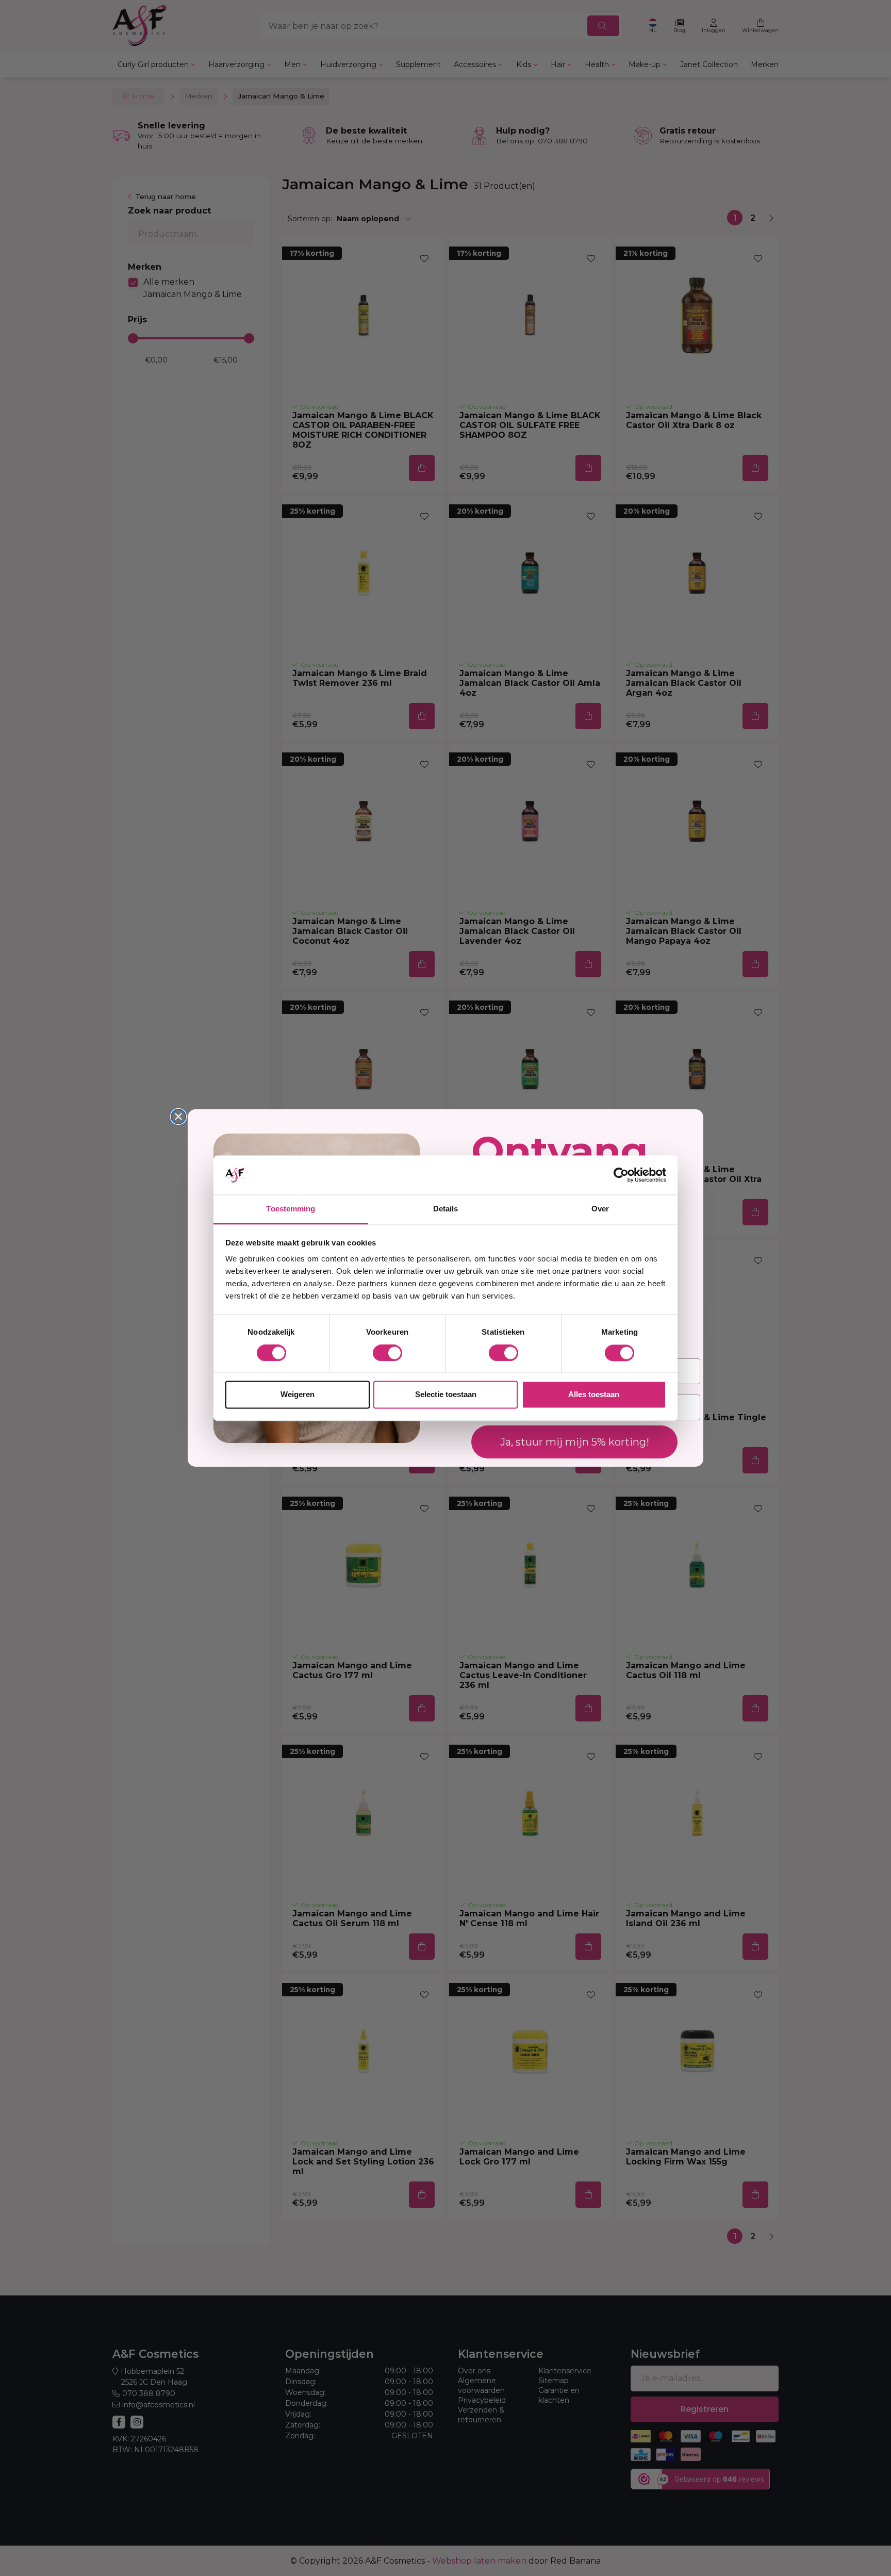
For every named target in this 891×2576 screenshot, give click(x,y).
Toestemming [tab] (291, 1209)
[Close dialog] (178, 1117)
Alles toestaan (594, 1395)
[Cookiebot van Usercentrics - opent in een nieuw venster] (621, 1175)
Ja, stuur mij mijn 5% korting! (575, 1442)
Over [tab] (600, 1209)
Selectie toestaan (446, 1395)
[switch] (387, 1353)
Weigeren (298, 1395)
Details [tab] (446, 1209)
